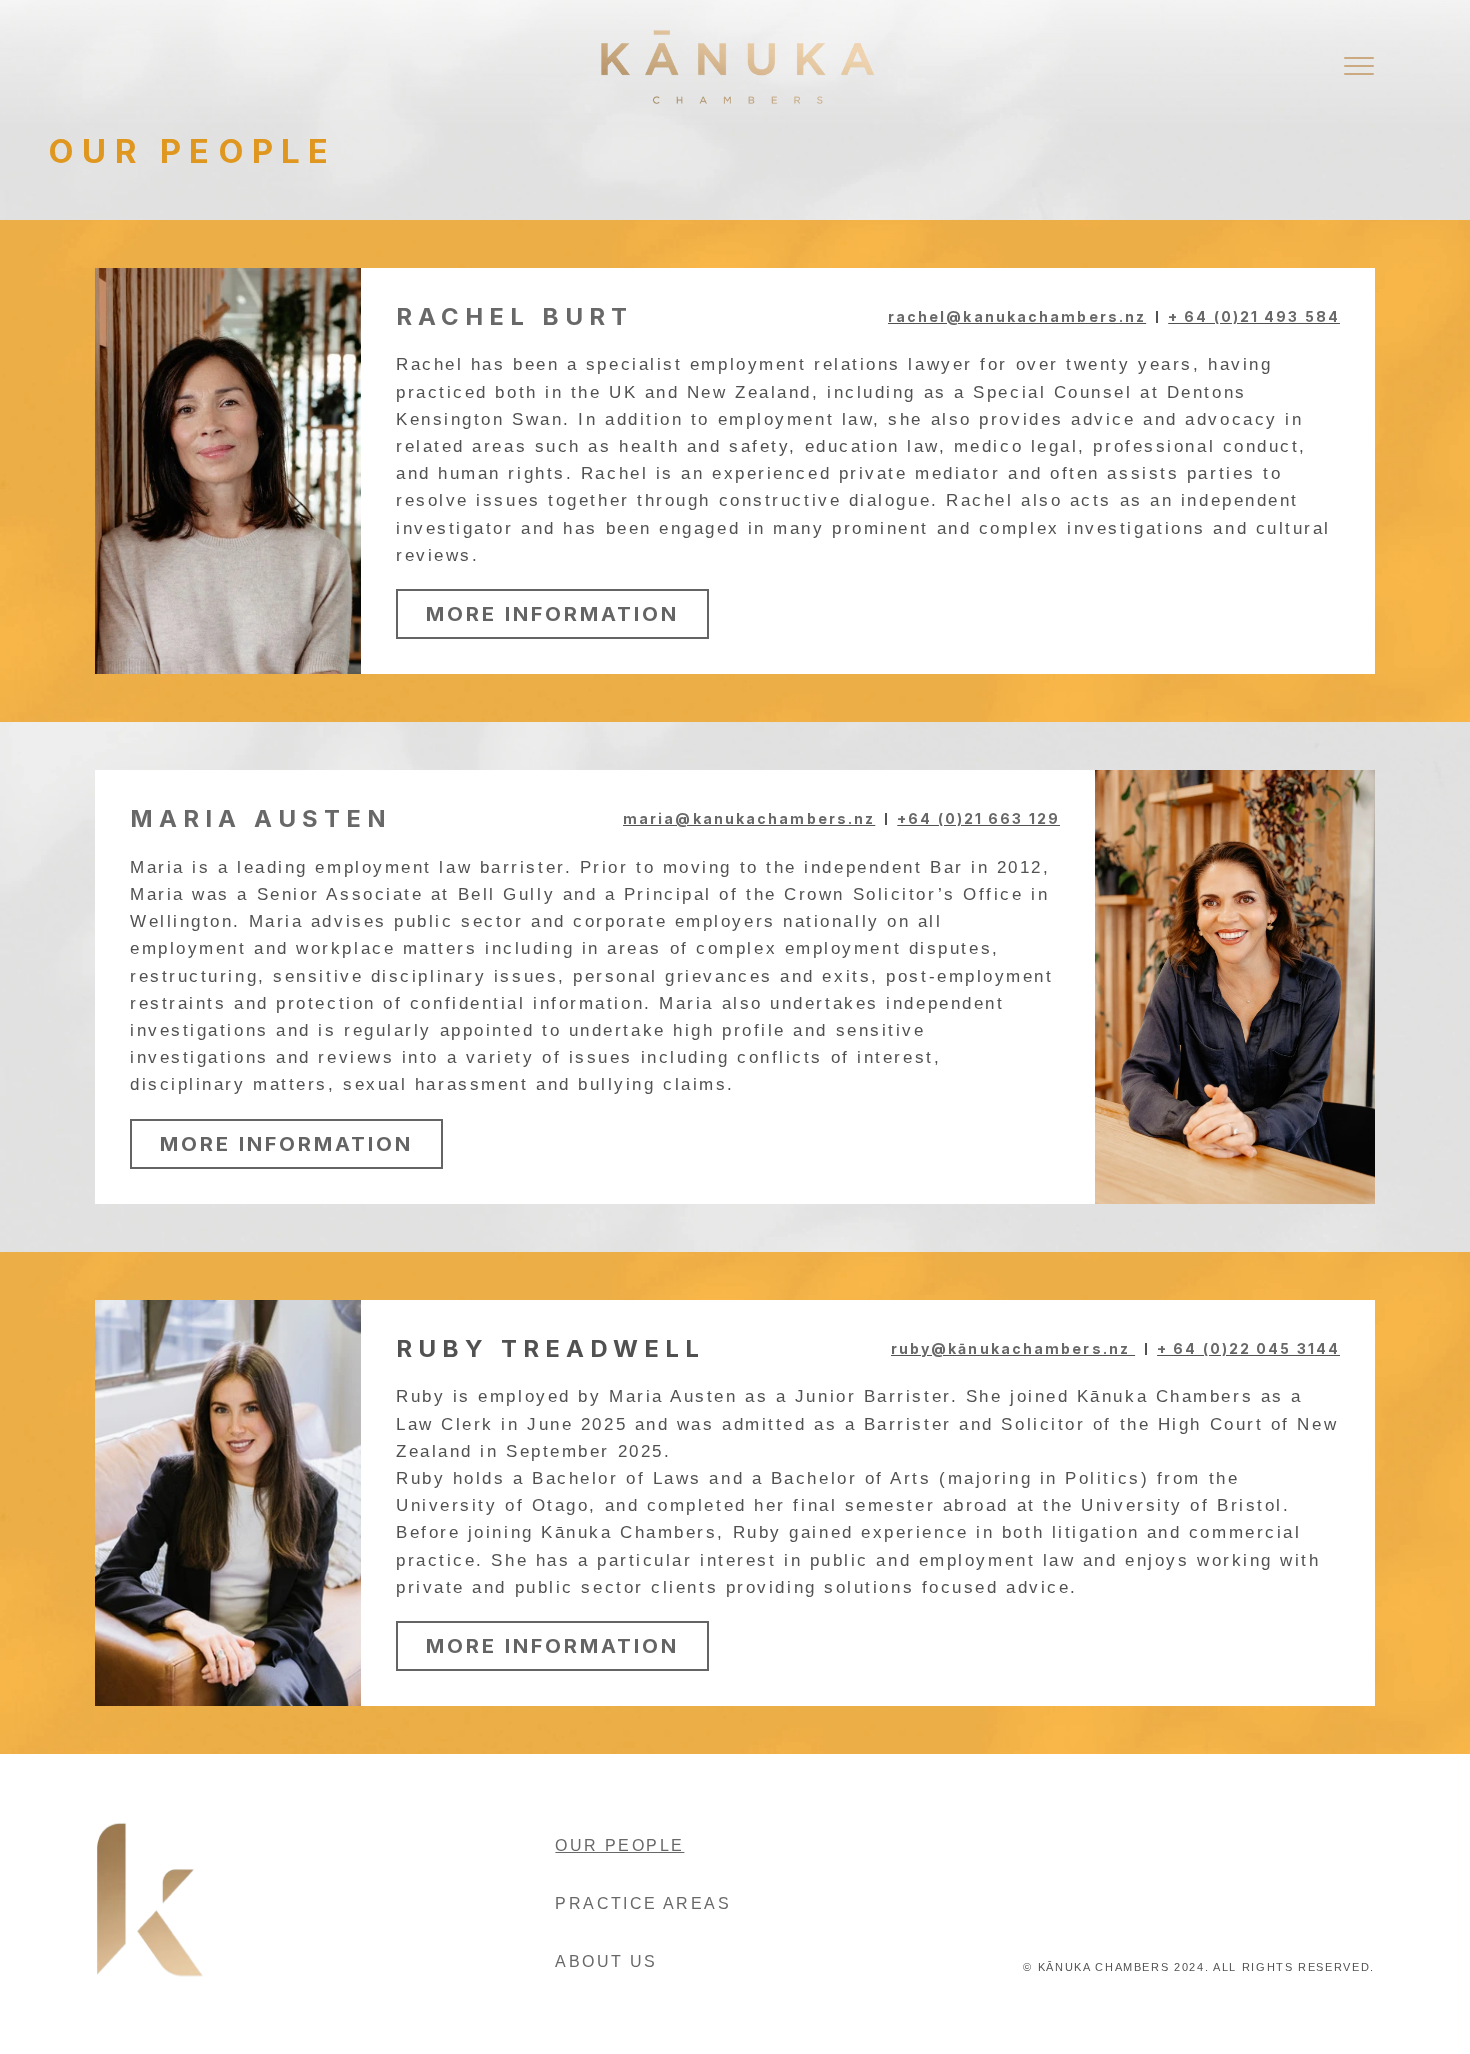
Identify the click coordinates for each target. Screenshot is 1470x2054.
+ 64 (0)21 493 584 (1254, 316)
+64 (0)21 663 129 (978, 818)
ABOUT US (606, 1961)
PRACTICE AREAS (643, 1903)
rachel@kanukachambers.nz (1017, 316)
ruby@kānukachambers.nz (1013, 1348)
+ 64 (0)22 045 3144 (1248, 1348)
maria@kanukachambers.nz (749, 818)
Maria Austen (261, 818)
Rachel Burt (514, 316)
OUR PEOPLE (619, 1845)
